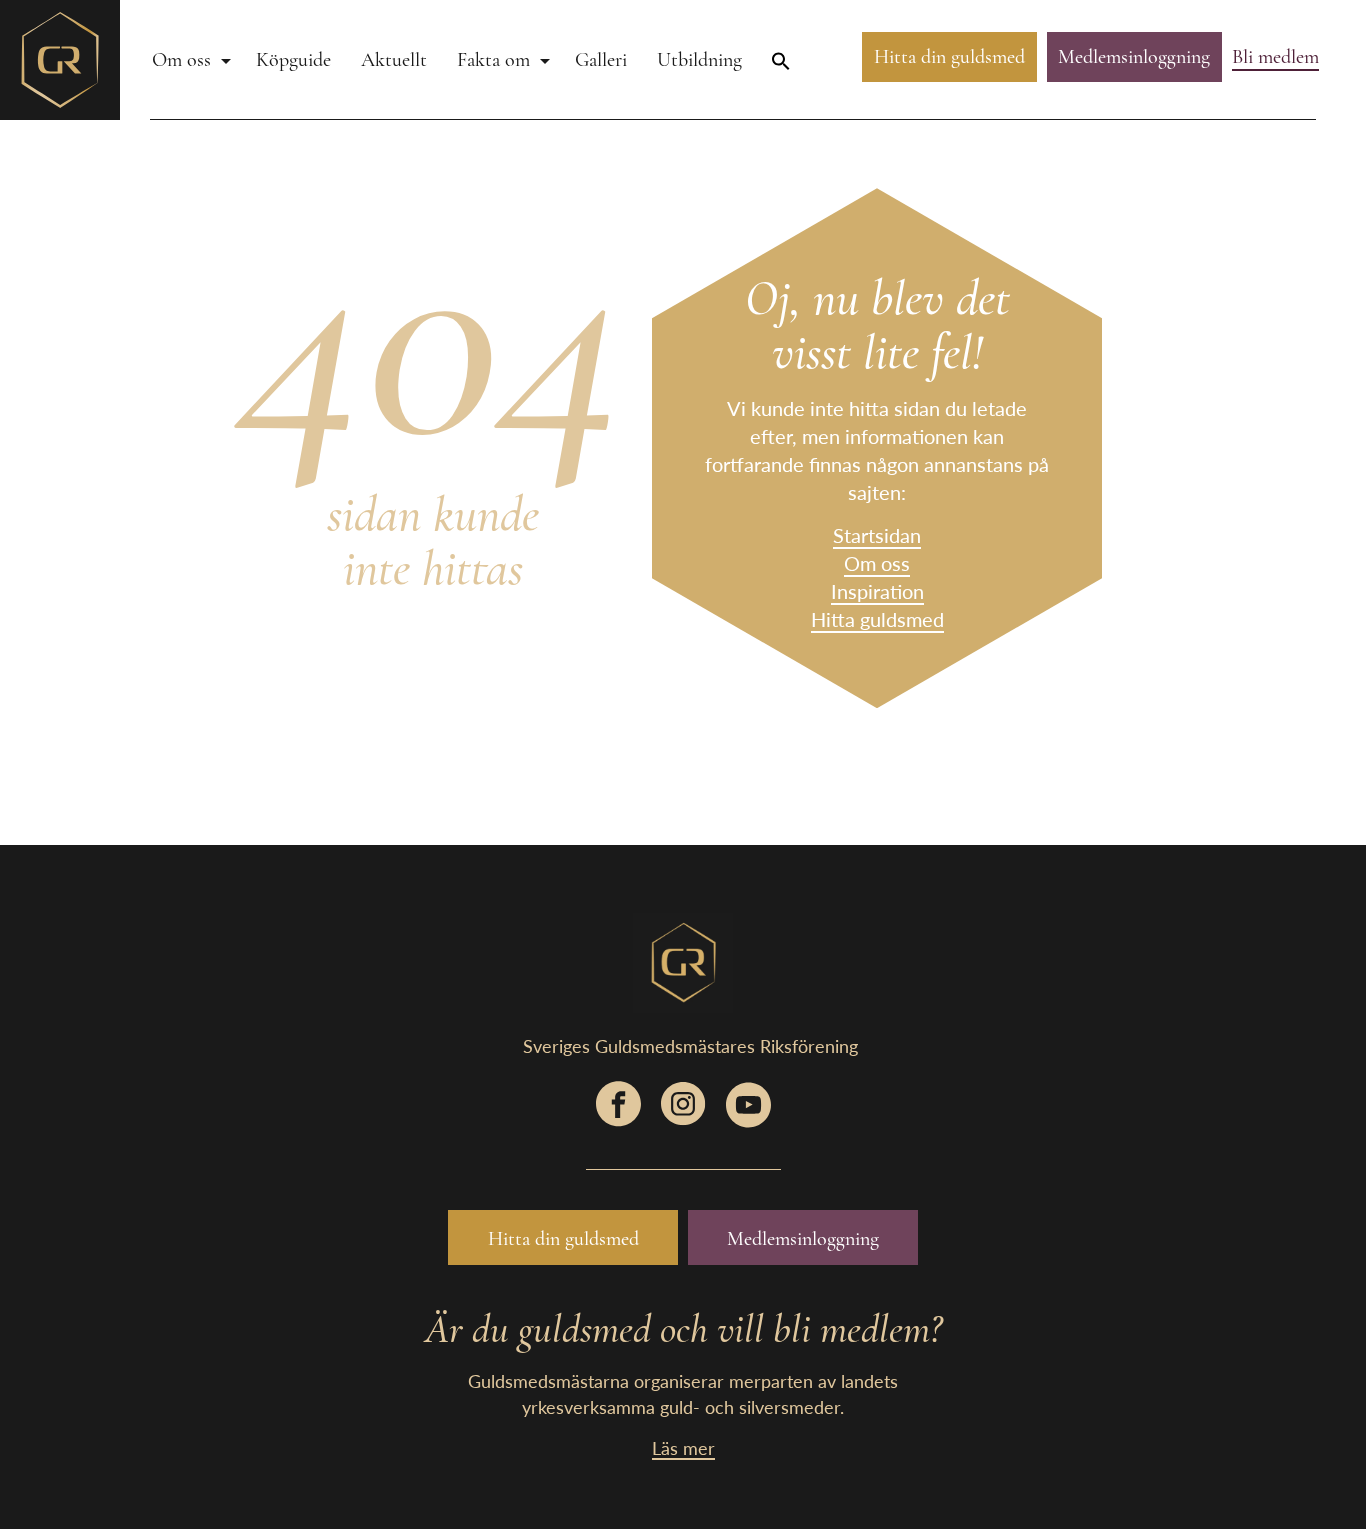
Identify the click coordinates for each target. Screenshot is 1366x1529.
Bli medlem (1275, 57)
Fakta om (493, 60)
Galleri (601, 60)
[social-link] (618, 1113)
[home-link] (60, 57)
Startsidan (877, 535)
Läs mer (683, 1448)
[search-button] (781, 60)
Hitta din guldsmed (949, 57)
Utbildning (699, 60)
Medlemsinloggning (1134, 57)
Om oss (181, 60)
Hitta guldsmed (877, 619)
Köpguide (293, 60)
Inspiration (877, 591)
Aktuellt (394, 60)
